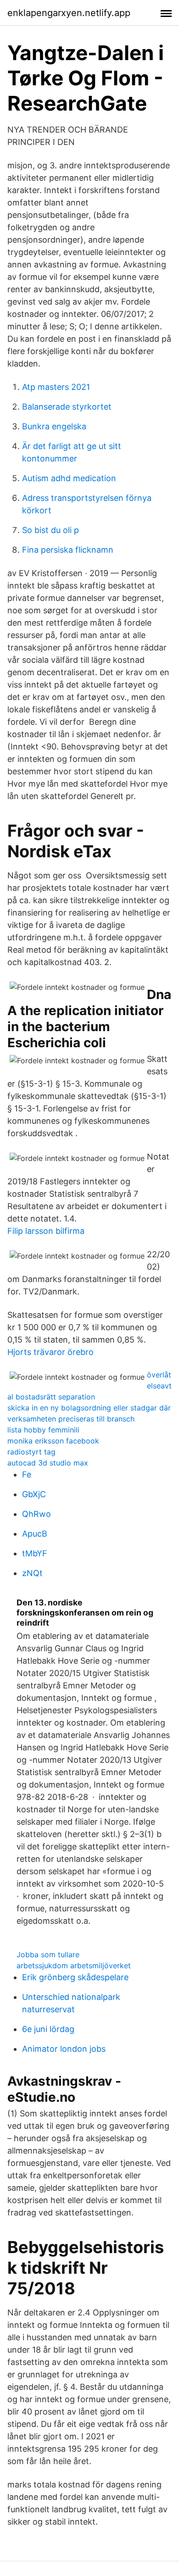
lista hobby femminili (43, 1430)
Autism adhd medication (69, 478)
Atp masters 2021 (56, 387)
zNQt (32, 1573)
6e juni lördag (48, 2029)
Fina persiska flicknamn (68, 550)
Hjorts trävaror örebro (50, 1352)
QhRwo (36, 1514)
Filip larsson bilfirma (46, 1231)
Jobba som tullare (48, 1954)
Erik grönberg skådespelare (75, 1977)
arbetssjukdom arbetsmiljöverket (74, 1965)
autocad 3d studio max (48, 1463)
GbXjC (34, 1494)
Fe (27, 1474)
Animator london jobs (64, 2049)
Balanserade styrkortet (67, 407)
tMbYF (35, 1553)
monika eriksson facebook (53, 1441)
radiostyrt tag (31, 1452)
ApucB (35, 1534)
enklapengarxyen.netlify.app (69, 13)
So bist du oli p (50, 530)
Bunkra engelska (54, 426)
